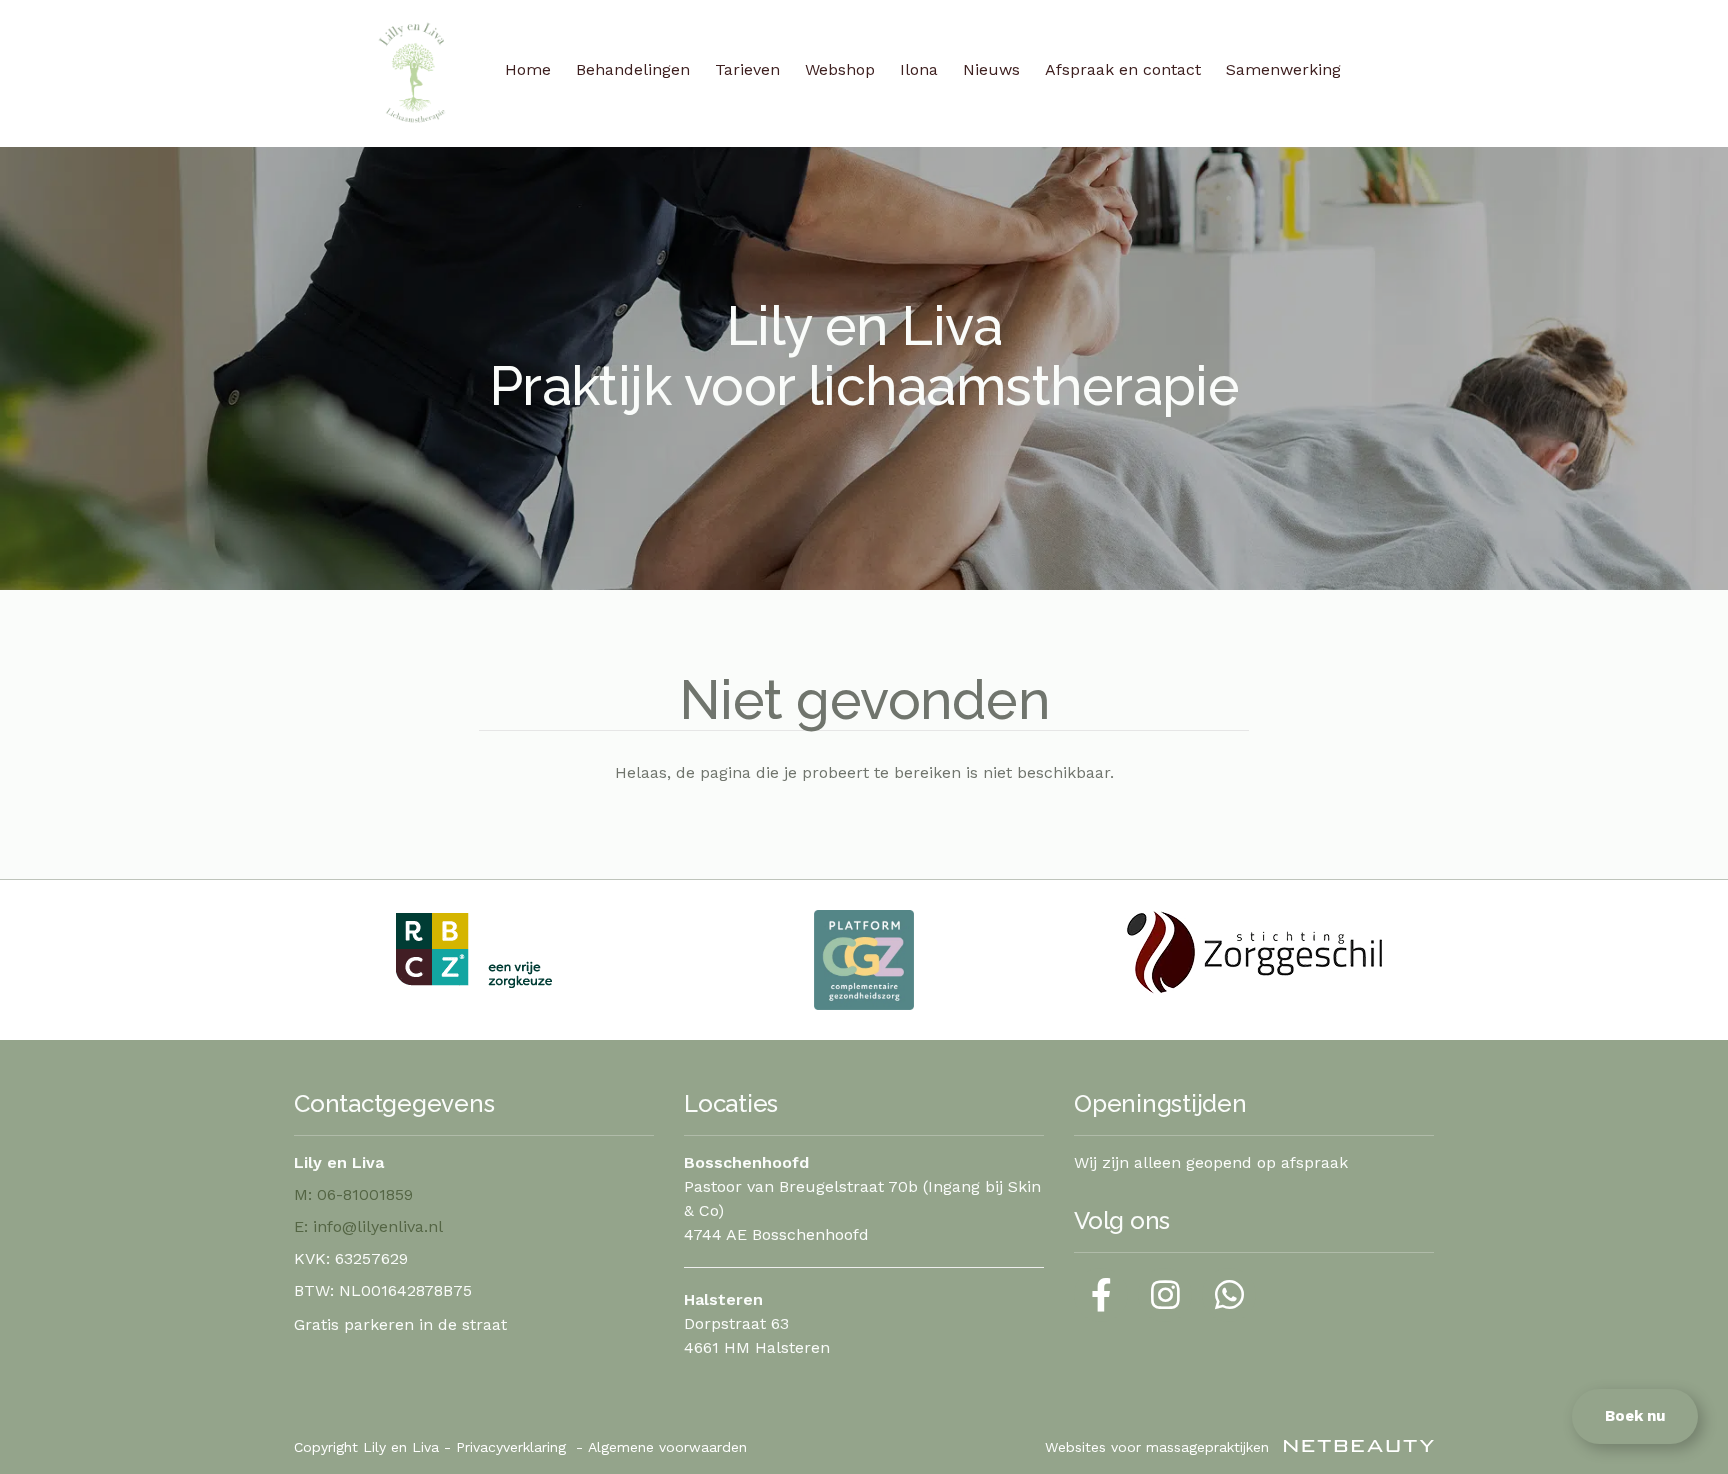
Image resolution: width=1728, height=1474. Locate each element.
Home (528, 69)
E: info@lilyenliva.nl (368, 1226)
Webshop (840, 69)
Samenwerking (1283, 69)
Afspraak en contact (1123, 69)
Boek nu (1635, 1416)
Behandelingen (633, 69)
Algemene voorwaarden (667, 1447)
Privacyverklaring (511, 1447)
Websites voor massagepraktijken (1159, 1447)
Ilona (919, 69)
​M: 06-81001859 (353, 1194)
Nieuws (991, 69)
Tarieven (747, 69)
